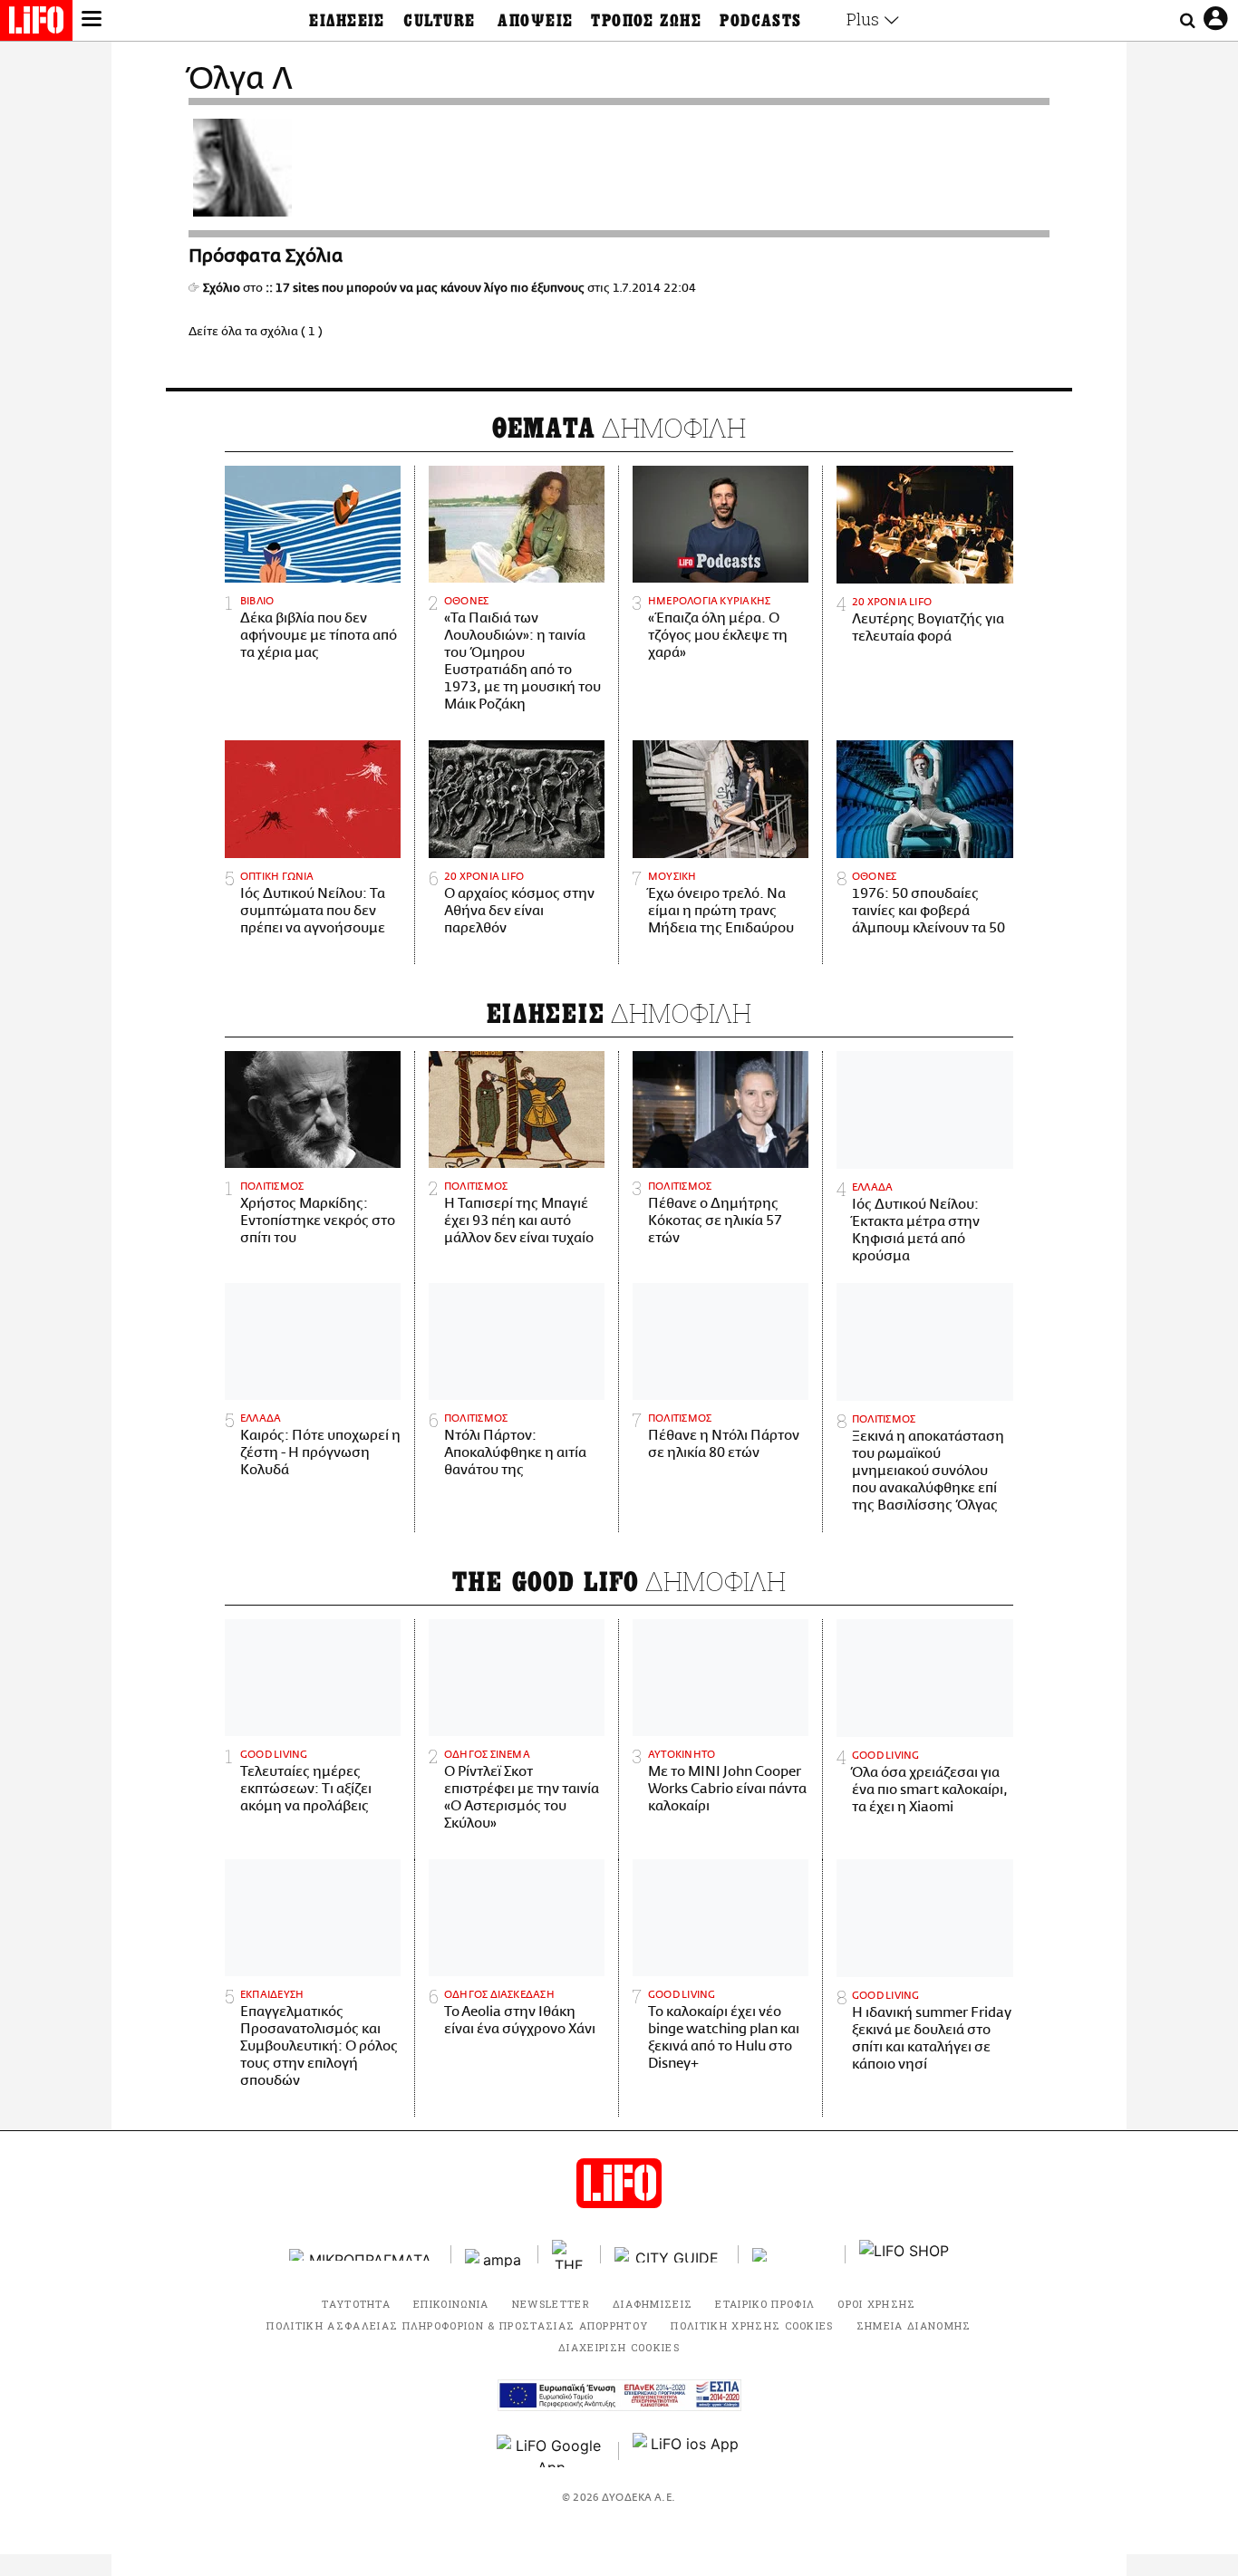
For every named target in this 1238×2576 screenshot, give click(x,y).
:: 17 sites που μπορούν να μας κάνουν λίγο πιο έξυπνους (425, 288)
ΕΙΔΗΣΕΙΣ (347, 21)
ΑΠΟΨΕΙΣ (535, 21)
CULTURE (439, 21)
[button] (92, 21)
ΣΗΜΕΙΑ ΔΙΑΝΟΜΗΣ (914, 2325)
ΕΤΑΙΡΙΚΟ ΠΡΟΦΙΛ (765, 2304)
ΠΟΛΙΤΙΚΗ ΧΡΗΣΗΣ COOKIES (752, 2325)
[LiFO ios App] (687, 2451)
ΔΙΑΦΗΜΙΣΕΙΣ (653, 2304)
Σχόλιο (222, 288)
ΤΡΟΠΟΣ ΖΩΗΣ (646, 21)
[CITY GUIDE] (670, 2255)
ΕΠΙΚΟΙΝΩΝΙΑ (451, 2304)
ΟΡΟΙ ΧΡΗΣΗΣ (877, 2304)
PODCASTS (761, 21)
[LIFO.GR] (36, 24)
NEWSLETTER (551, 2304)
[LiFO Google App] (551, 2451)
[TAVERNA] (792, 2255)
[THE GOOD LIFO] (570, 2254)
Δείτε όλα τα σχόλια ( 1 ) (256, 332)
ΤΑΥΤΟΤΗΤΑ (356, 2304)
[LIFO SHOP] (904, 2254)
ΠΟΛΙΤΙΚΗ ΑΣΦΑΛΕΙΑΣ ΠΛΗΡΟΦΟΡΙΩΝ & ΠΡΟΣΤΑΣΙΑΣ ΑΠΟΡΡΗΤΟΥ (457, 2325)
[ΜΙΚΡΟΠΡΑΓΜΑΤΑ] (363, 2255)
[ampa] (495, 2255)
